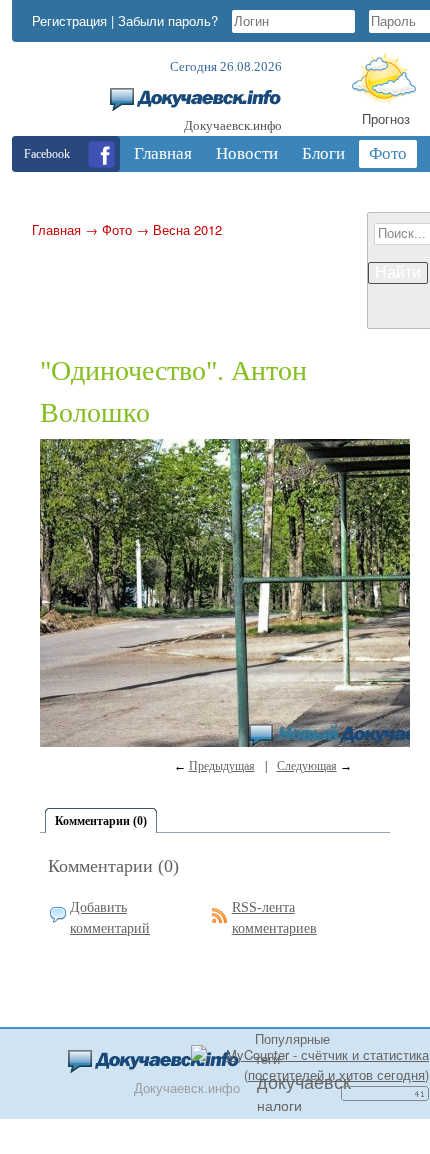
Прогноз (386, 118)
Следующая (307, 766)
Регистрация (69, 20)
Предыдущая (222, 766)
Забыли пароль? (168, 20)
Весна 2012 (187, 229)
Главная (56, 229)
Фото (117, 229)
